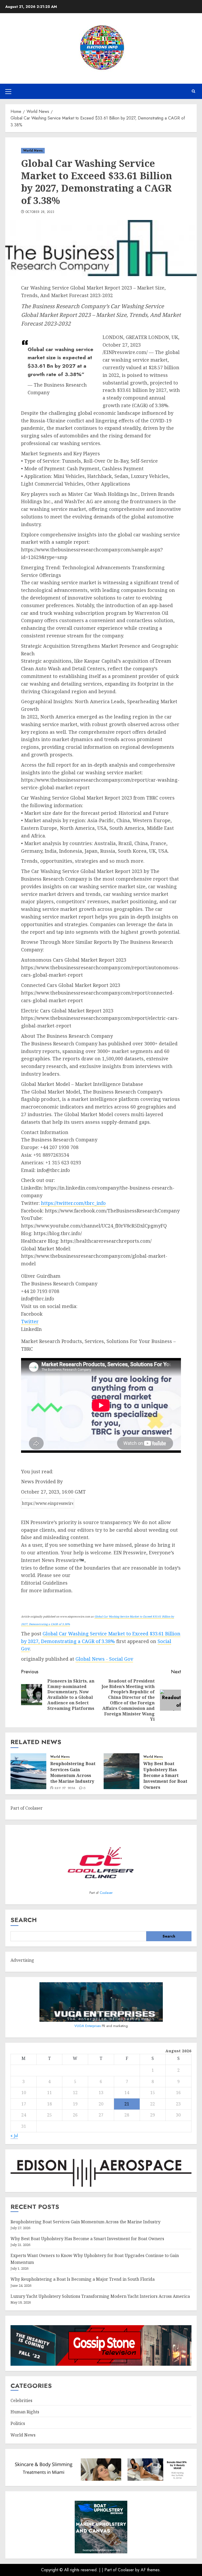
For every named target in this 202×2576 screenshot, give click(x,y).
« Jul (14, 2136)
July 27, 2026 (65, 1789)
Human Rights (25, 2412)
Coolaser (106, 1893)
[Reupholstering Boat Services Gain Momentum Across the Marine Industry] (28, 1771)
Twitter (30, 1321)
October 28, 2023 (40, 212)
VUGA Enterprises (88, 2026)
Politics (18, 2423)
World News (33, 151)
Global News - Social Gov (104, 1659)
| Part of (110, 2570)
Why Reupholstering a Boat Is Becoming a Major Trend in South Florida (83, 2279)
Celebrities (21, 2400)
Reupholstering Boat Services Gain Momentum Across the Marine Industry (73, 1772)
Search (24, 1920)
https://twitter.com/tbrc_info (73, 1203)
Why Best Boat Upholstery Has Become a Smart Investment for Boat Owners (165, 1775)
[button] (8, 91)
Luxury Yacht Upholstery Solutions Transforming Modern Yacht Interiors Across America (100, 2296)
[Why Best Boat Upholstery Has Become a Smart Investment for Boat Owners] (122, 1771)
